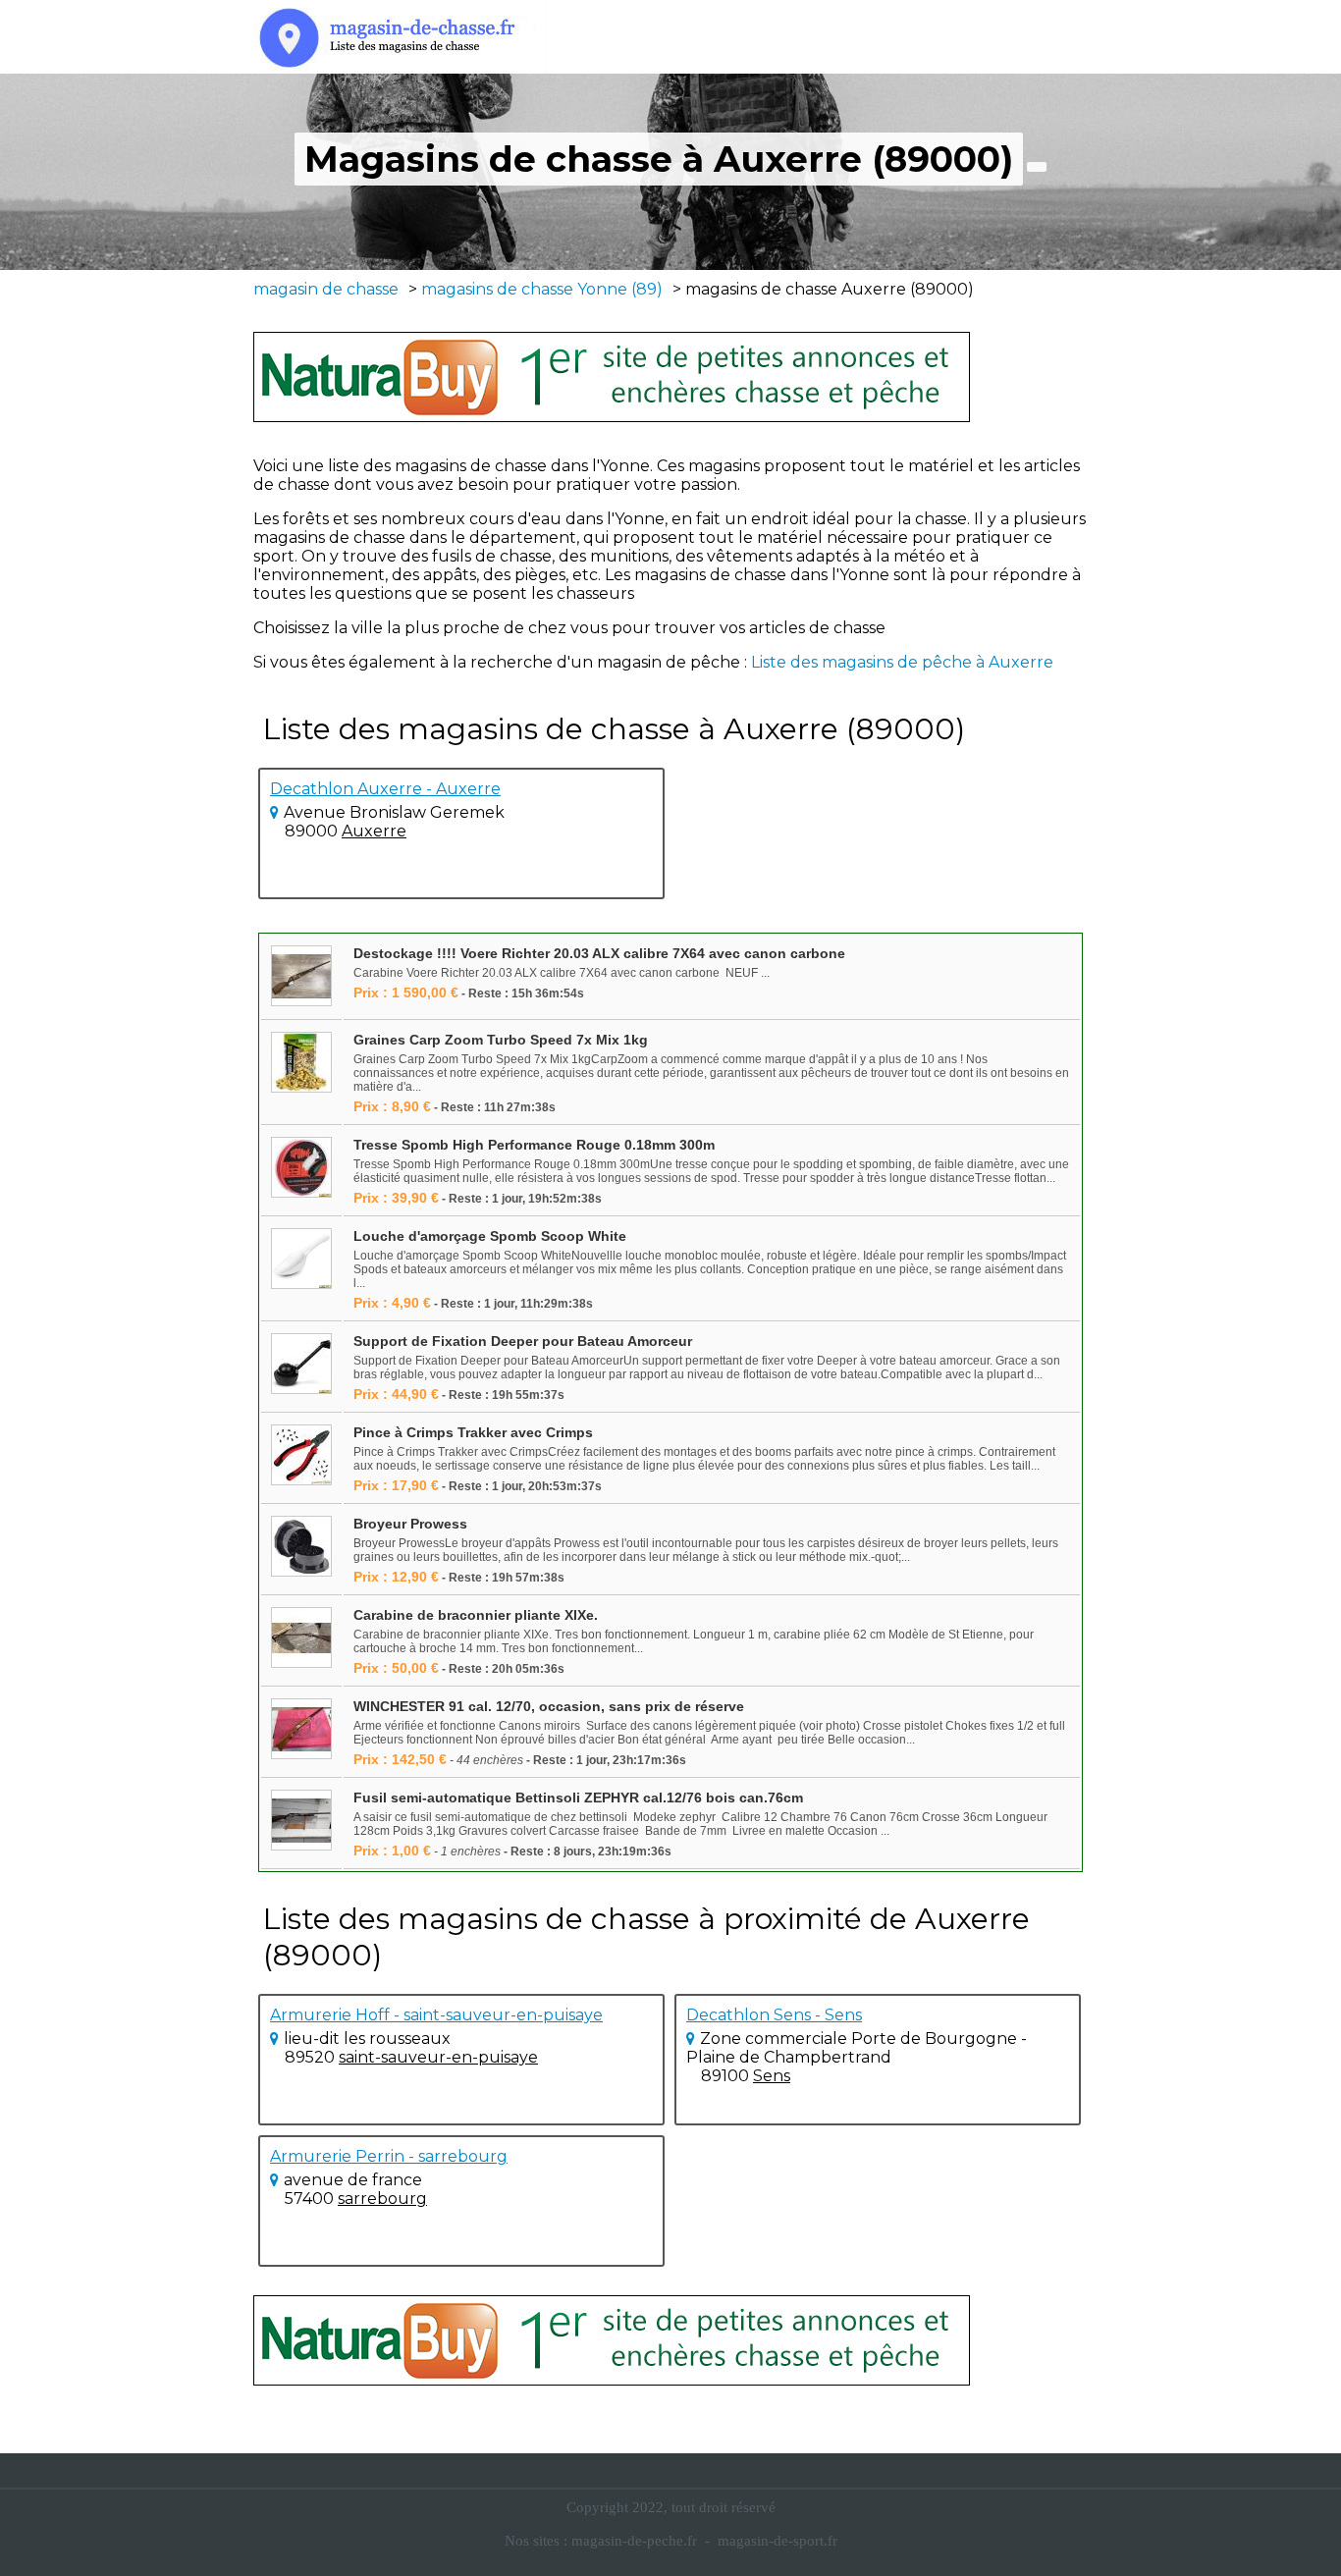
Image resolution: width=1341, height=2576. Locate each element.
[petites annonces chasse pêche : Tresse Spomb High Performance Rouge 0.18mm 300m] (301, 1169)
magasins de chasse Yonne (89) (542, 289)
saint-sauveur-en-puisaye (438, 2057)
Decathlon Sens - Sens (774, 2015)
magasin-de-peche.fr (634, 2541)
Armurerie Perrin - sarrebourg (389, 2156)
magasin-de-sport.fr (778, 2541)
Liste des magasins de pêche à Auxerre (902, 662)
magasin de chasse (326, 289)
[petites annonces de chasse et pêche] (612, 377)
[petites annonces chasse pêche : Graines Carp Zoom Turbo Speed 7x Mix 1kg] (301, 1064)
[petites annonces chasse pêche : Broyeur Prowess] (301, 1548)
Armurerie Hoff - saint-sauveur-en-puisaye (436, 2015)
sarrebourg (382, 2199)
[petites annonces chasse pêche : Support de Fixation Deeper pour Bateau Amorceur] (301, 1365)
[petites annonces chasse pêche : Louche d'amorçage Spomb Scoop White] (301, 1260)
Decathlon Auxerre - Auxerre (385, 789)
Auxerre (374, 831)
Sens (772, 2076)
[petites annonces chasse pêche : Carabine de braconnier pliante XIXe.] (301, 1639)
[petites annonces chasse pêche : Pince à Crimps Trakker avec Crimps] (301, 1456)
